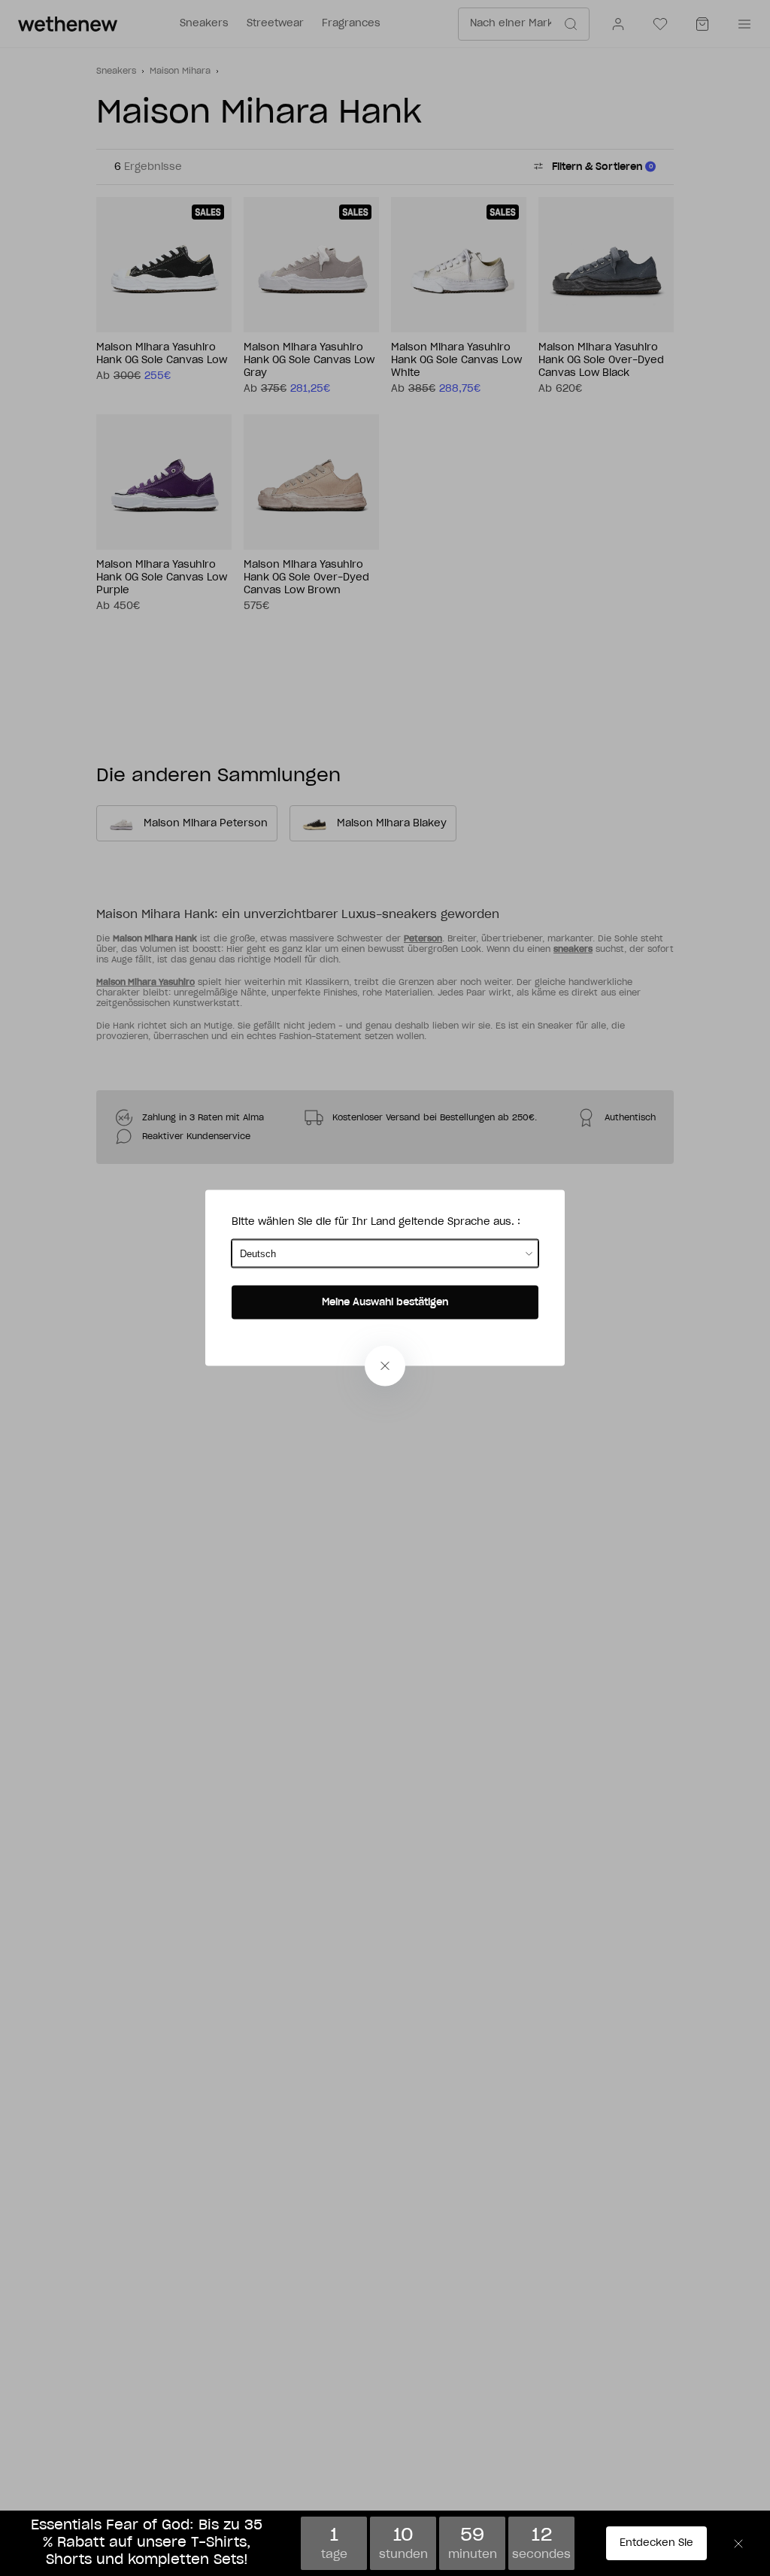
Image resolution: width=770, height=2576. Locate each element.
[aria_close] (385, 1366)
